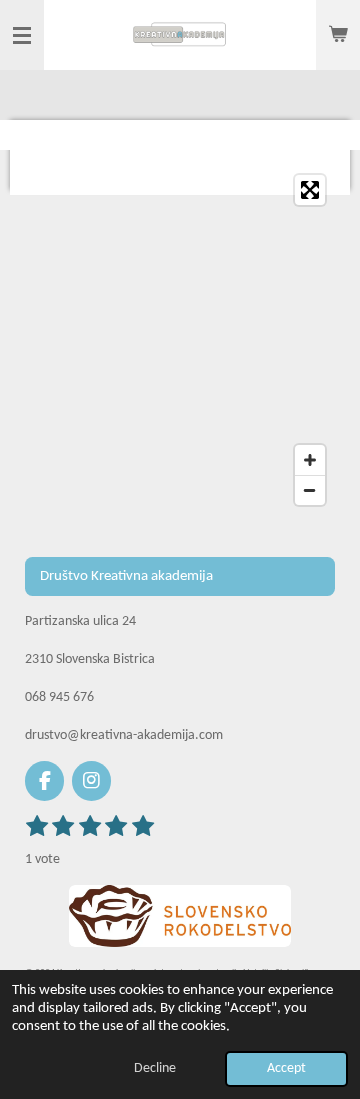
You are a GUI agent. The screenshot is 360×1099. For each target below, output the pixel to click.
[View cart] (338, 35)
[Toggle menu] (22, 35)
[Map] (180, 340)
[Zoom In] (310, 460)
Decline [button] (155, 1068)
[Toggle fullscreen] (310, 190)
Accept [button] (286, 1068)
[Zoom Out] (310, 490)
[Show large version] (180, 916)
